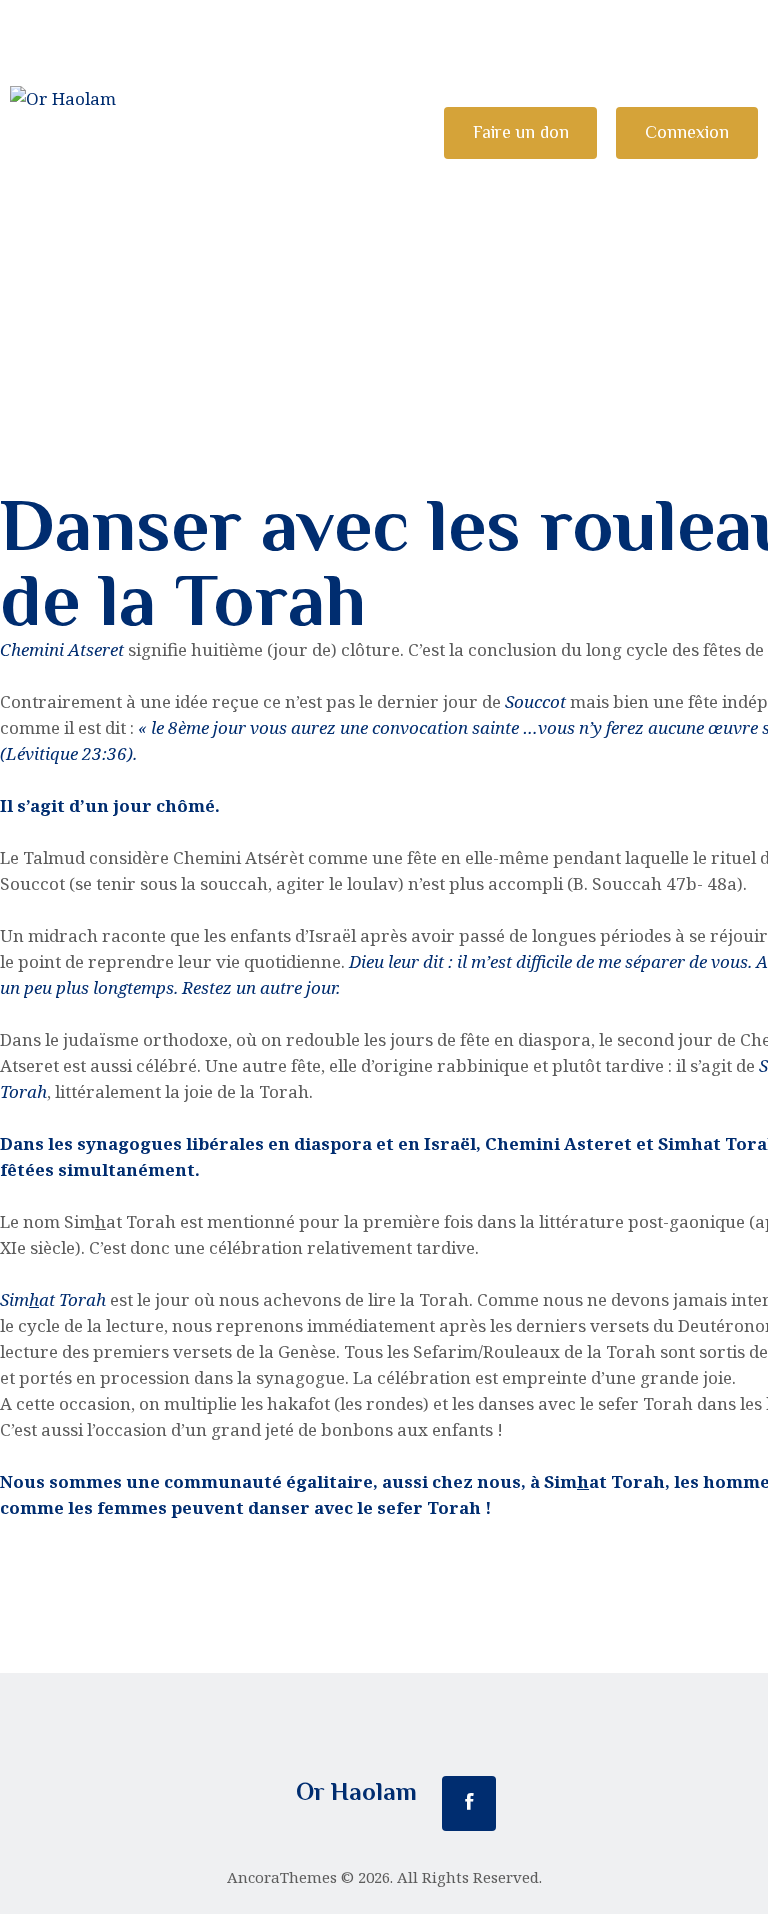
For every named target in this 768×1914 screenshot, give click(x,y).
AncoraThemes (282, 1877)
